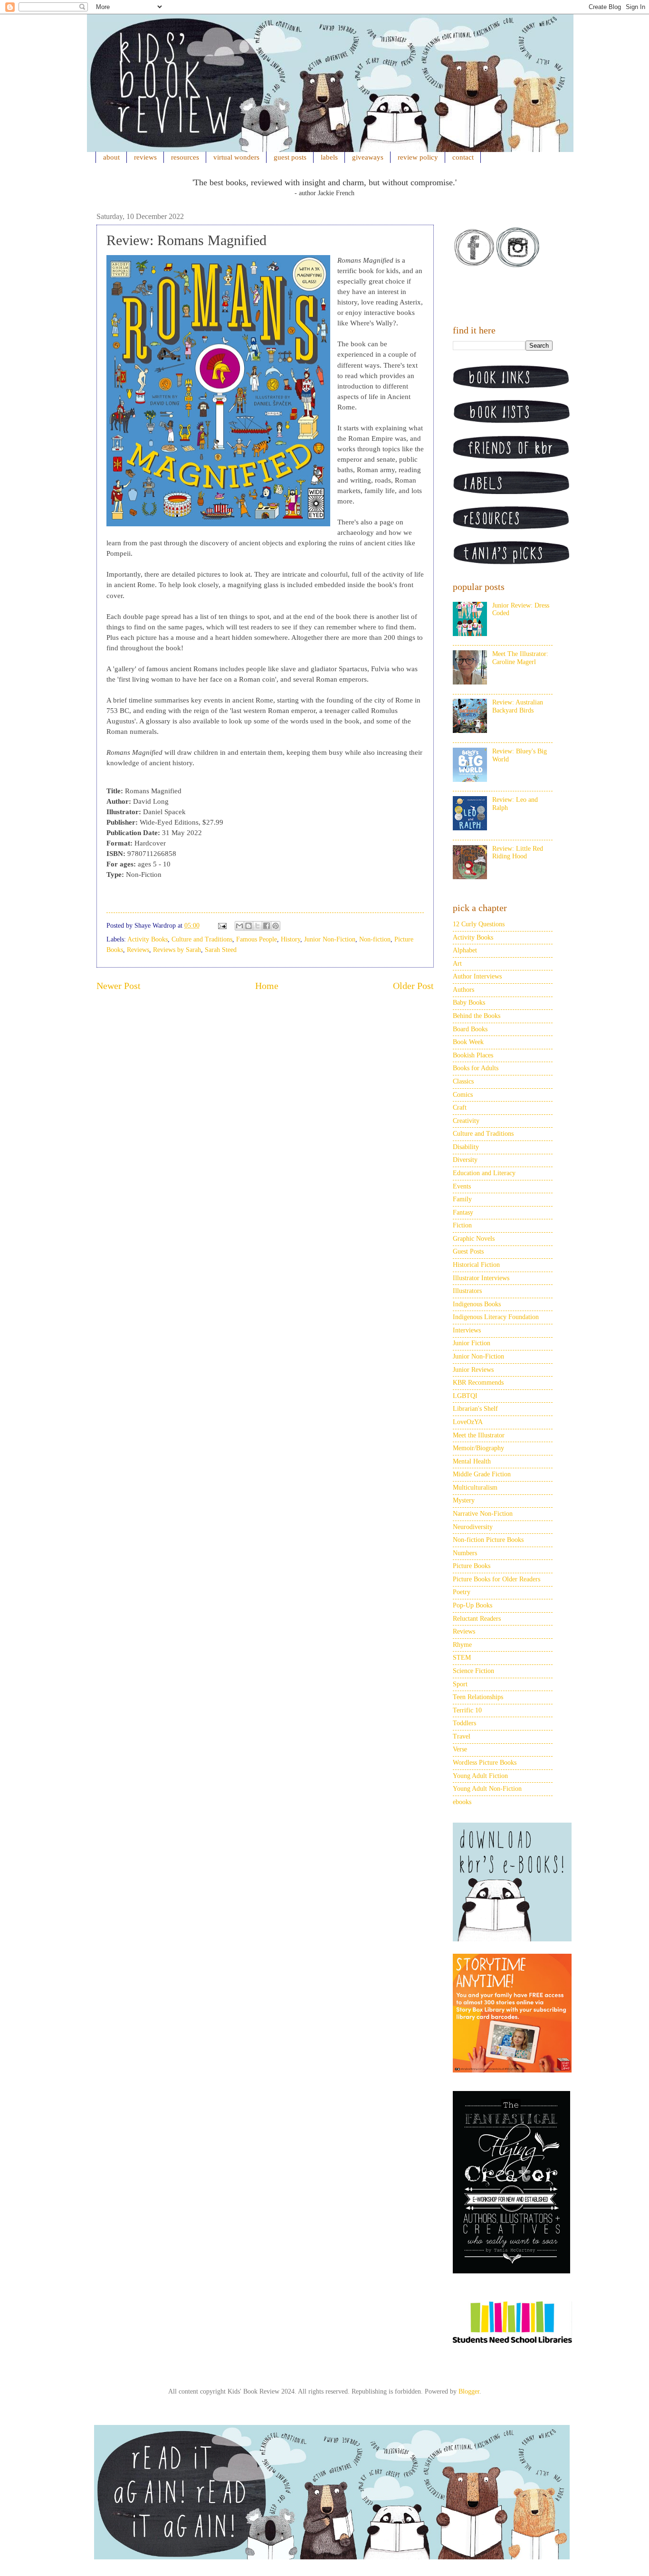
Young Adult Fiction (480, 1776)
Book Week (468, 1042)
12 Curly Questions (479, 924)
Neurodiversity (473, 1527)
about (111, 157)
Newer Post (119, 986)
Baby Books (469, 1003)
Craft (460, 1107)
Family (462, 1199)
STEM (462, 1658)
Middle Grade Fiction (482, 1474)
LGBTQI (465, 1396)
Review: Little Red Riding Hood (518, 853)
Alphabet (465, 950)
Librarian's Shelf (475, 1409)
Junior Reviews (473, 1370)
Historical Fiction (476, 1265)
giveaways (368, 157)
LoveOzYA (468, 1422)
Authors (463, 990)
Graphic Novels (474, 1239)
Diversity (465, 1160)
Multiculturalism (475, 1488)
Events (462, 1186)
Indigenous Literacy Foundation (496, 1317)
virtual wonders (236, 157)
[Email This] (239, 926)
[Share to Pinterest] (276, 926)
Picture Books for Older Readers (496, 1579)
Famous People (257, 939)
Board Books (470, 1029)
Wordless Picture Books (485, 1763)
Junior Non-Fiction (330, 939)
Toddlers (464, 1723)
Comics (463, 1095)
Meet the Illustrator (479, 1435)
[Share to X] (258, 926)
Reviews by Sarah (177, 950)
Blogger (469, 2391)
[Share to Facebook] (267, 926)
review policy (418, 157)
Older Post (413, 986)
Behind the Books (477, 1016)
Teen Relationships (478, 1697)
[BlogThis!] (248, 926)
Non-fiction (375, 939)
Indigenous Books (477, 1304)
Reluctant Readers (477, 1619)
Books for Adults (476, 1068)
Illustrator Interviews (481, 1278)
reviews (145, 157)
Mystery (464, 1500)
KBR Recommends (478, 1383)
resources (185, 157)
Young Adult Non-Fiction (487, 1789)
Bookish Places (473, 1055)
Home (267, 986)
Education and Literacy (484, 1173)
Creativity (466, 1121)
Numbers (465, 1553)
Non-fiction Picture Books (488, 1540)
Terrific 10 (467, 1710)
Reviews (138, 950)
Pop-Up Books (472, 1605)
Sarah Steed (221, 950)
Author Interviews (477, 976)
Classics (463, 1081)
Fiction (462, 1225)
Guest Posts (468, 1251)
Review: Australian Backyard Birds (518, 706)
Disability (466, 1147)
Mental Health (472, 1461)
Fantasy (463, 1212)
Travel (462, 1736)
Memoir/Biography (478, 1448)
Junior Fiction (472, 1343)
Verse (460, 1749)
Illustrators (467, 1291)
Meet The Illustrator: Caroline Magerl (520, 658)
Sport (460, 1684)
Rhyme (462, 1645)
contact (463, 157)
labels (329, 157)
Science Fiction (473, 1671)
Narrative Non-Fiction (483, 1514)
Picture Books (472, 1566)
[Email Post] (222, 926)
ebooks (462, 1802)
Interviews (467, 1330)
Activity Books (148, 939)
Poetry (462, 1592)
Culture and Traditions (202, 939)
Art (457, 964)
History (291, 939)
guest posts (290, 157)
